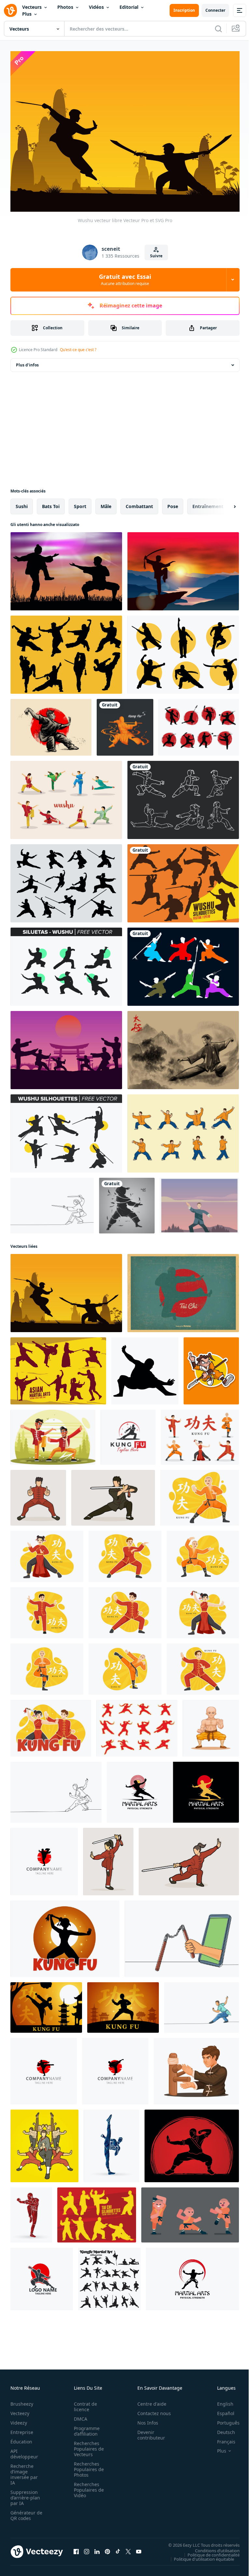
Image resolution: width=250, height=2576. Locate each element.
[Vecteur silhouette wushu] (66, 880)
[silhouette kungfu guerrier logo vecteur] (44, 2068)
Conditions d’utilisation (212, 2547)
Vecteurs (32, 7)
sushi (22, 503)
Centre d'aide (148, 2401)
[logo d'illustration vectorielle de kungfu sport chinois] (128, 1434)
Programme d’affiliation (85, 2428)
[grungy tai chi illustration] (183, 1289)
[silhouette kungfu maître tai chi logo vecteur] (44, 1858)
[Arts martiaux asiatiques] (58, 1367)
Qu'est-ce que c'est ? (78, 350)
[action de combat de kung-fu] (38, 1494)
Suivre (156, 256)
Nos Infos (144, 2419)
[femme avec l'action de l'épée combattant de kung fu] (108, 1858)
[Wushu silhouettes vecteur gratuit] (66, 1130)
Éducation (21, 2438)
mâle (106, 503)
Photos (65, 7)
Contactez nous (151, 2410)
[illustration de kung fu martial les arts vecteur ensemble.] (109, 2275)
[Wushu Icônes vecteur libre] (66, 651)
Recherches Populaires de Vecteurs (87, 2446)
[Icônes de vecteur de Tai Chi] (183, 1130)
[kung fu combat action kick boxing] (111, 2142)
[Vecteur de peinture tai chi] (183, 1046)
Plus (27, 14)
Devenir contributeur (148, 2432)
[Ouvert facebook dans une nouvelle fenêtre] (76, 2548)
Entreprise (22, 2429)
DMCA (79, 2416)
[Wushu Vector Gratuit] (183, 651)
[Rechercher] (218, 29)
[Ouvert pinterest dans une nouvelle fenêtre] (107, 2548)
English (220, 2401)
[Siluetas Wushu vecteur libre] (66, 963)
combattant (139, 503)
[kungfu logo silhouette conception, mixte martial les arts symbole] (192, 2275)
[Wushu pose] (51, 724)
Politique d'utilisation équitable (199, 2555)
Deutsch (221, 2429)
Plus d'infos (27, 361)
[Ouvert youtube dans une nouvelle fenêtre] (139, 2548)
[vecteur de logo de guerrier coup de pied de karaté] (115, 2068)
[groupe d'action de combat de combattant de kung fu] (44, 2142)
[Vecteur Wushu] (183, 796)
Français (221, 2438)
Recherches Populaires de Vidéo (87, 2487)
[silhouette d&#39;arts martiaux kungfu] (125, 724)
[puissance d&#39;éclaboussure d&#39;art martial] (127, 1202)
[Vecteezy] (10, 10)
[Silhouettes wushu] (183, 880)
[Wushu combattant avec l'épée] (183, 568)
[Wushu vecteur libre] (66, 1289)
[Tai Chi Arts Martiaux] (97, 2211)
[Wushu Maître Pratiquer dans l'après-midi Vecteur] (199, 1202)
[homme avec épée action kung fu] (113, 1494)
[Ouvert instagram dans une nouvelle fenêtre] (87, 2548)
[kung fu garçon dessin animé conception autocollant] (211, 1367)
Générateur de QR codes (24, 2512)
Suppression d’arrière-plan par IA (25, 2494)
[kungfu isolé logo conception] (42, 2275)
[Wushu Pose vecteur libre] (183, 963)
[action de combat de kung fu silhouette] (192, 2142)
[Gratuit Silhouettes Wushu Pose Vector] (137, 1725)
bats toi (51, 503)
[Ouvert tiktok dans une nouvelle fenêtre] (118, 2548)
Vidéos (96, 7)
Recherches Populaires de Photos (87, 2466)
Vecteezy (20, 2410)
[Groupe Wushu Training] (66, 1046)
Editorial (129, 7)
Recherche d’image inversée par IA (24, 2471)
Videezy (19, 2419)
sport (80, 503)
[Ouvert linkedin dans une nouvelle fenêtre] (97, 2548)
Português (223, 2419)
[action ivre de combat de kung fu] (31, 2211)
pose (173, 503)
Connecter (215, 10)
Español (221, 2410)
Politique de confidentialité (209, 2551)
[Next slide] (224, 503)
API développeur (24, 2451)
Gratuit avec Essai (125, 279)
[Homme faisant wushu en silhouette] (66, 568)
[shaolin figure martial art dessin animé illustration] (211, 1725)
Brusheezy (22, 2401)
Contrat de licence (83, 2403)
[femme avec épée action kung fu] (189, 1858)
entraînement (208, 503)
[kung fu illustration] (53, 1434)
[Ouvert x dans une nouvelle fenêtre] (128, 2548)
